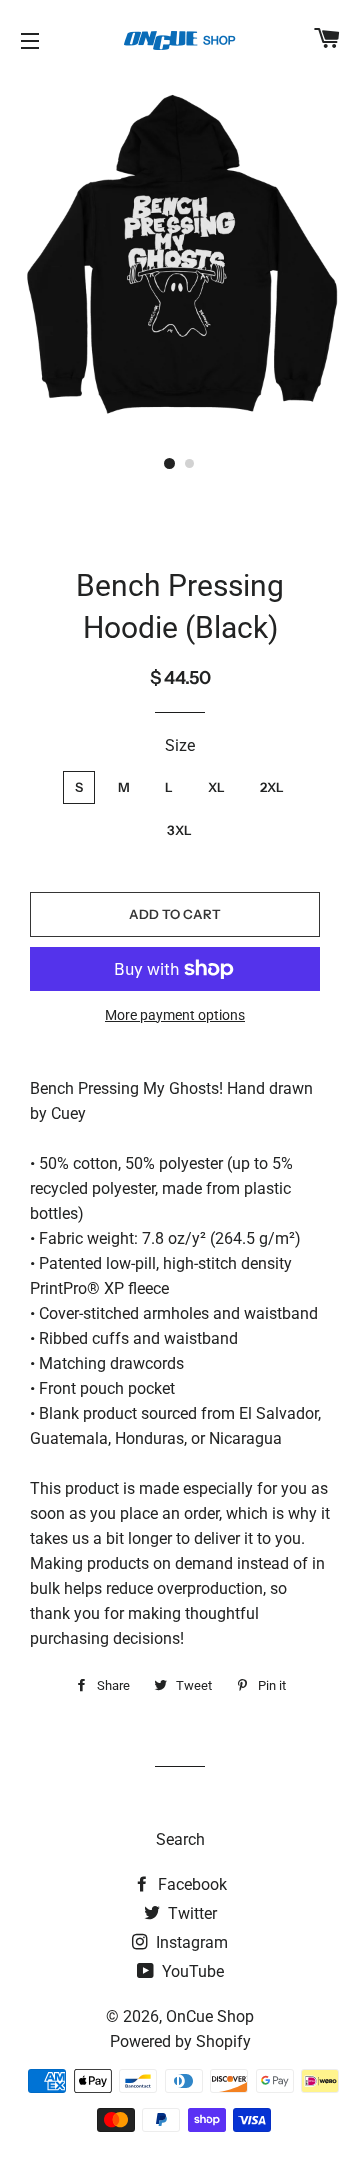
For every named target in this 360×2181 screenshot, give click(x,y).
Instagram (190, 1942)
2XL (272, 787)
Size (180, 745)
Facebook (190, 1884)
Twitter (190, 1913)
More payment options (175, 1015)
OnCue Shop (210, 2016)
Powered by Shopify (180, 2041)
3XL (179, 830)
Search (180, 1839)
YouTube (191, 1971)
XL (216, 787)
